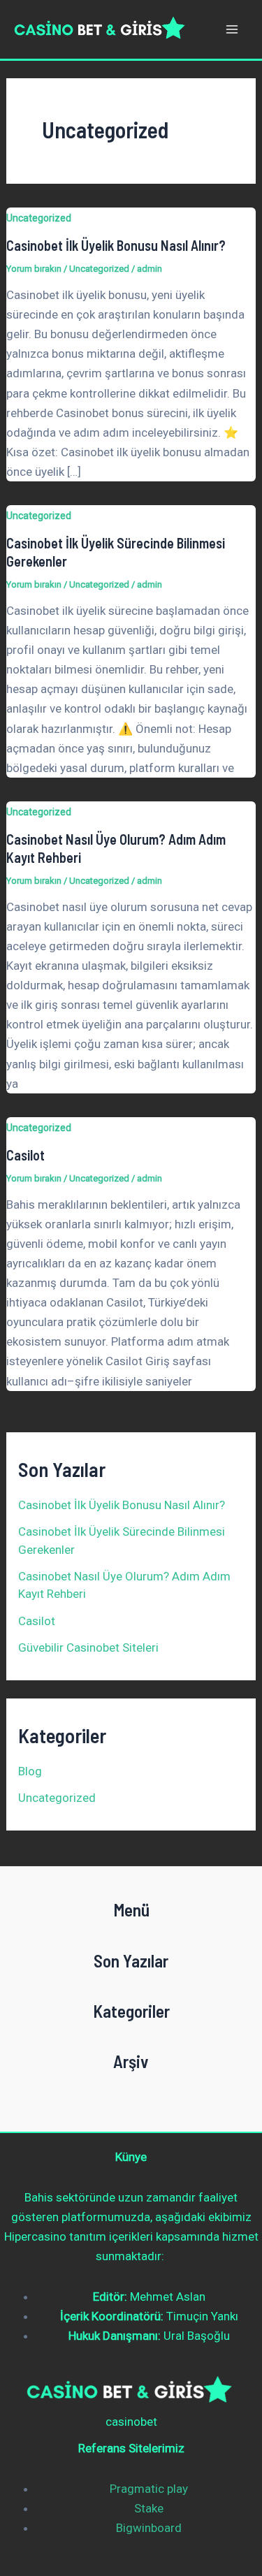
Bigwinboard (149, 2528)
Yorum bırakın (34, 269)
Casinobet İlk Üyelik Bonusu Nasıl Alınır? (116, 245)
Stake (149, 2508)
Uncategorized (39, 218)
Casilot (26, 1155)
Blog (30, 1771)
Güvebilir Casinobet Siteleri (88, 1647)
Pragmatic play (149, 2489)
